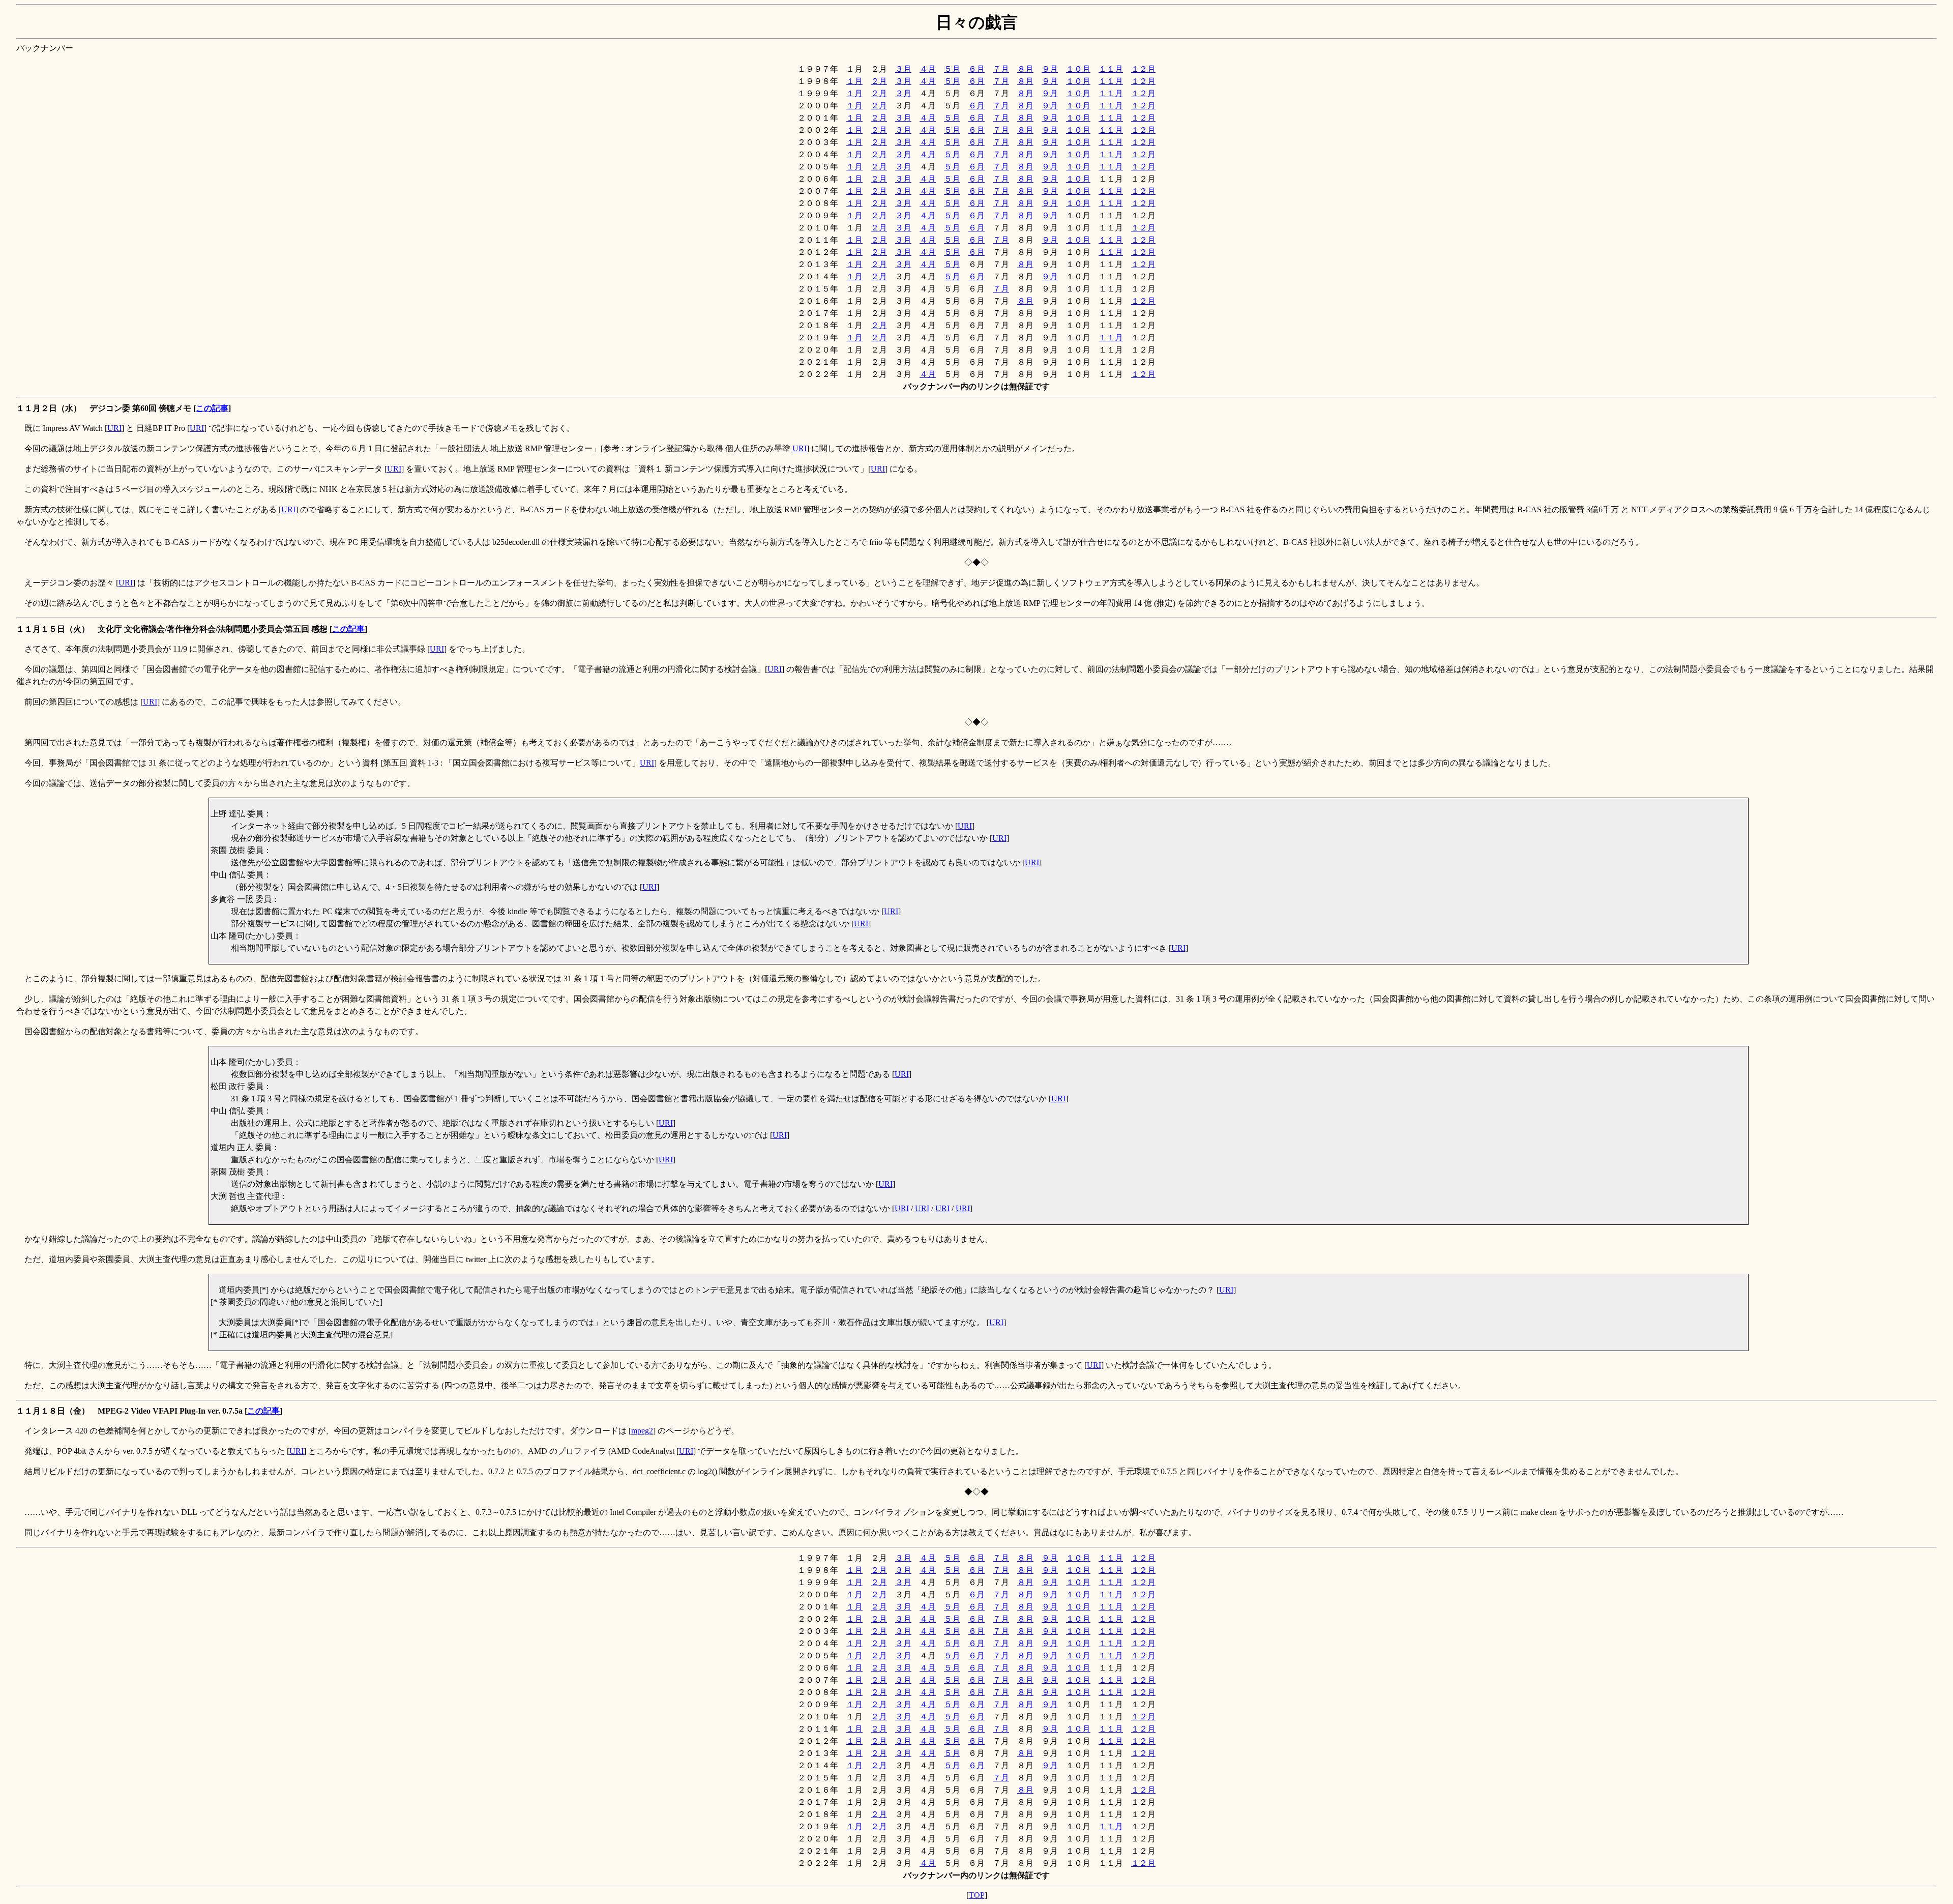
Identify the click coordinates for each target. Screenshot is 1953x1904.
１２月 (1143, 69)
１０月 (1078, 69)
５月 (952, 69)
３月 (903, 69)
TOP (977, 1895)
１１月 (1111, 69)
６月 (976, 69)
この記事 (212, 408)
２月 (879, 81)
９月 (1050, 69)
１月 (854, 81)
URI (114, 428)
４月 (928, 69)
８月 (1025, 69)
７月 (1001, 69)
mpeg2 (642, 1431)
